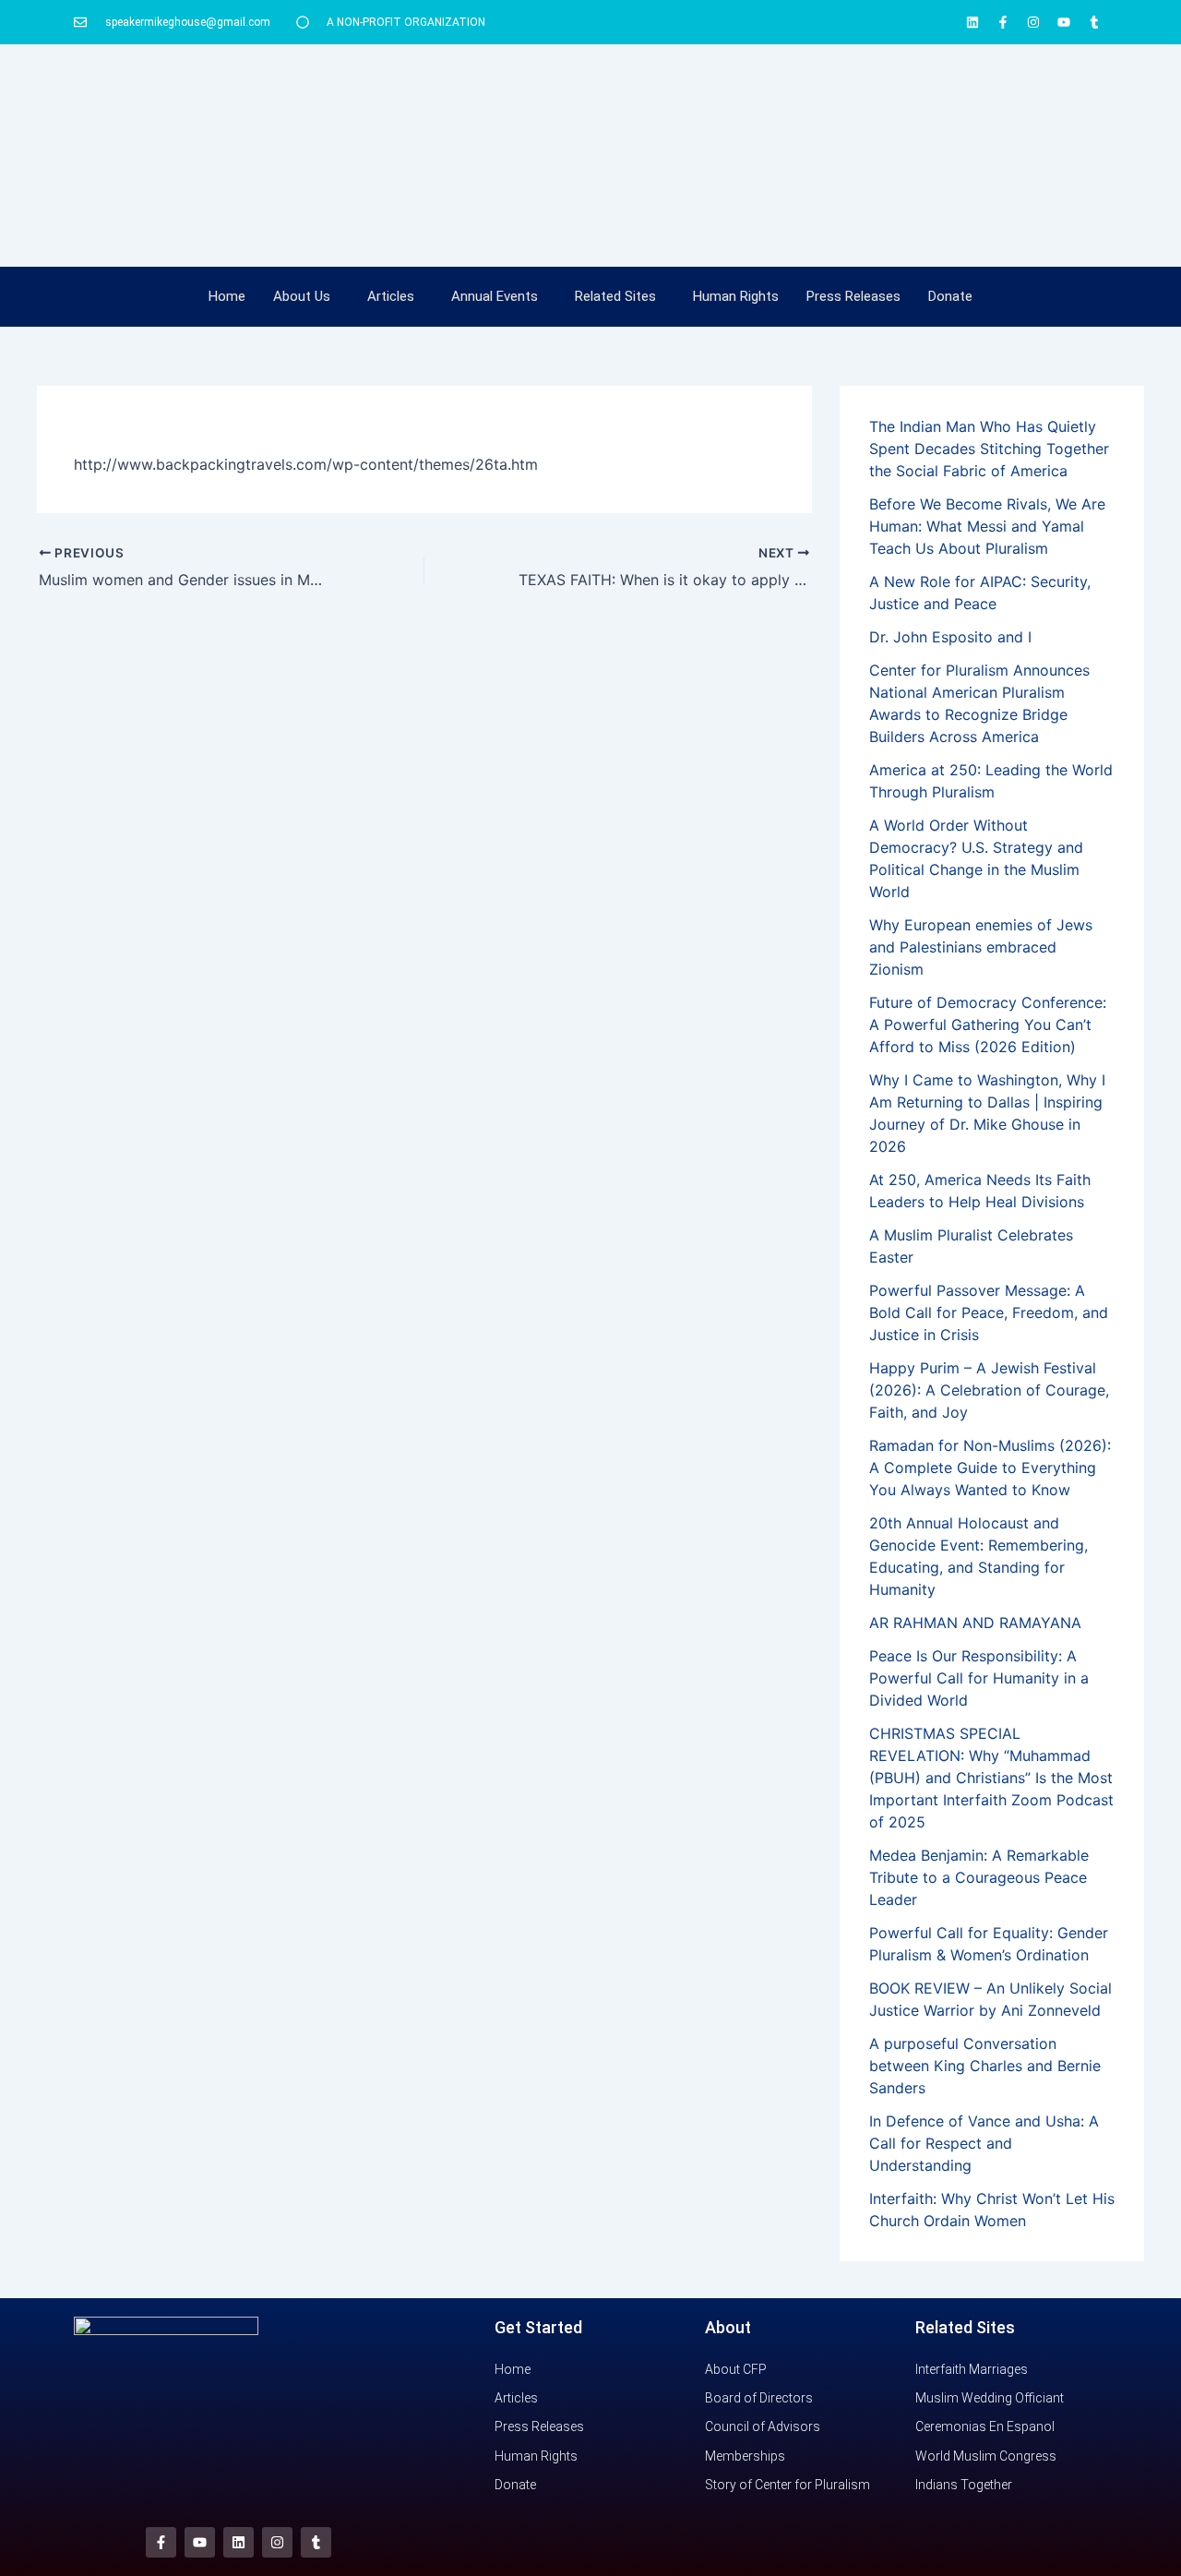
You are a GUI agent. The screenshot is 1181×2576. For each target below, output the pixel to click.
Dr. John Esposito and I (950, 637)
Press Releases (853, 296)
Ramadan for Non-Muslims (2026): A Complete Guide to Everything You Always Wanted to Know (990, 1468)
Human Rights (736, 296)
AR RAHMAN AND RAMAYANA (975, 1623)
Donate (950, 296)
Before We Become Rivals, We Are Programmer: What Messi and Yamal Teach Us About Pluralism (987, 526)
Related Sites (615, 296)
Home (227, 296)
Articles (391, 296)
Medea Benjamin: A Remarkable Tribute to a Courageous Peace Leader (979, 1877)
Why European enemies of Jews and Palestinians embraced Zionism (981, 947)
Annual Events (495, 296)
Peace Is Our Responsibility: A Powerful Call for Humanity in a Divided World (979, 1678)
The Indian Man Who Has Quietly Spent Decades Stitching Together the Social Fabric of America (989, 449)
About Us (302, 296)
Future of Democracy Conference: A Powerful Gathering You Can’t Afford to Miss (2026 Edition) (988, 1024)
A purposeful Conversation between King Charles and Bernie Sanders (985, 2066)
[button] (306, 297)
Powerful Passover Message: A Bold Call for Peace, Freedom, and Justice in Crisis (989, 1312)
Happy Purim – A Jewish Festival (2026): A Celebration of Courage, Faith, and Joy (989, 1390)
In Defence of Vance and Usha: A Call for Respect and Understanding (984, 2143)
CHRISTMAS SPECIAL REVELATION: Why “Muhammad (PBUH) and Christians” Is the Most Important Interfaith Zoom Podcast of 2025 (991, 1778)
